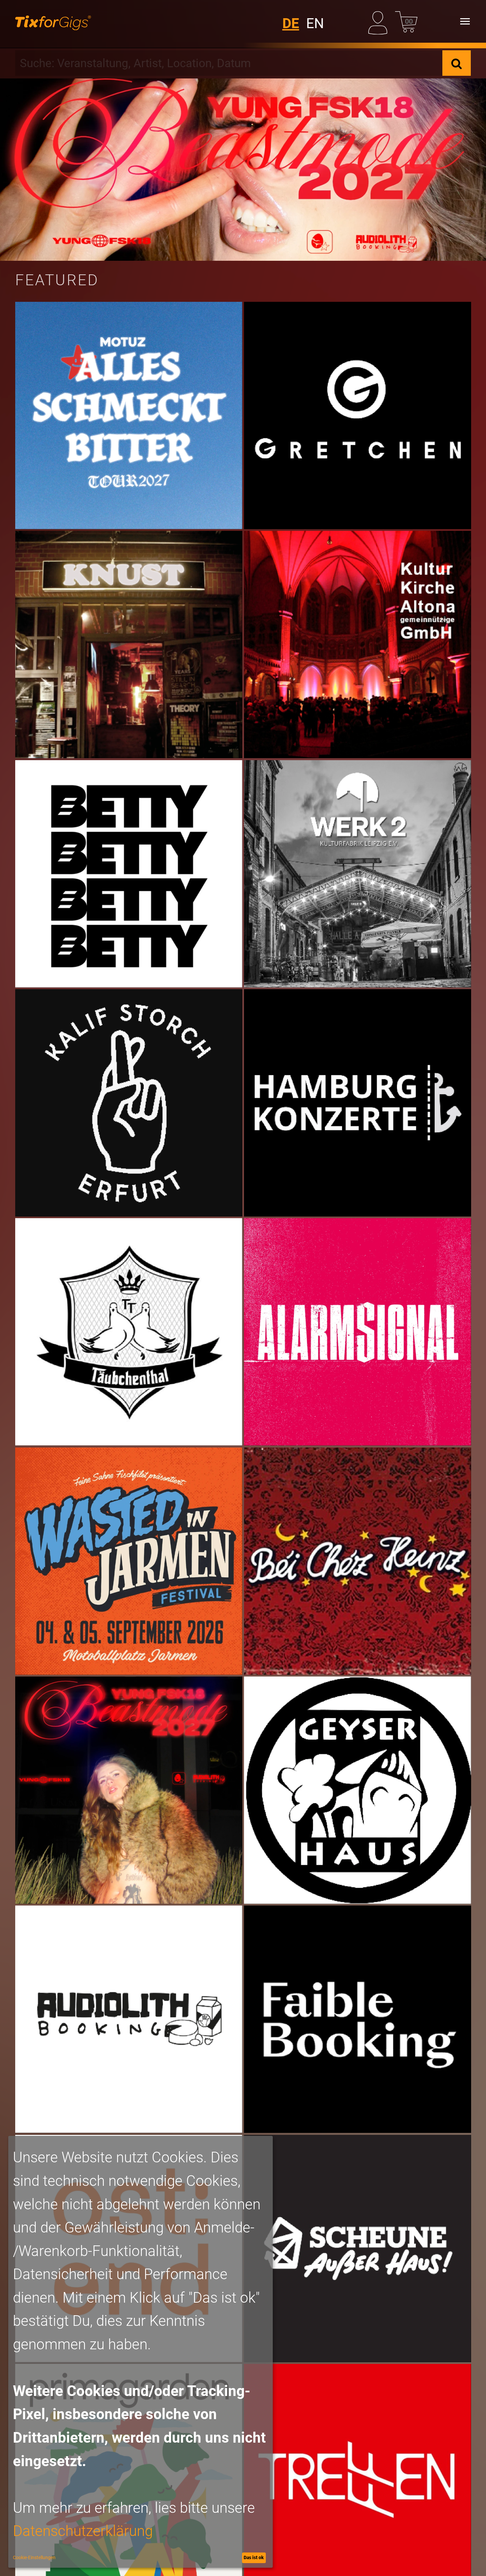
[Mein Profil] (380, 21)
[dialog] (141, 2352)
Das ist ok (254, 2557)
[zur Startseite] (53, 21)
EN (315, 23)
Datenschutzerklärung (83, 2531)
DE (291, 23)
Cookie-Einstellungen (34, 2557)
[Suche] (457, 63)
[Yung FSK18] (243, 170)
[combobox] (229, 63)
